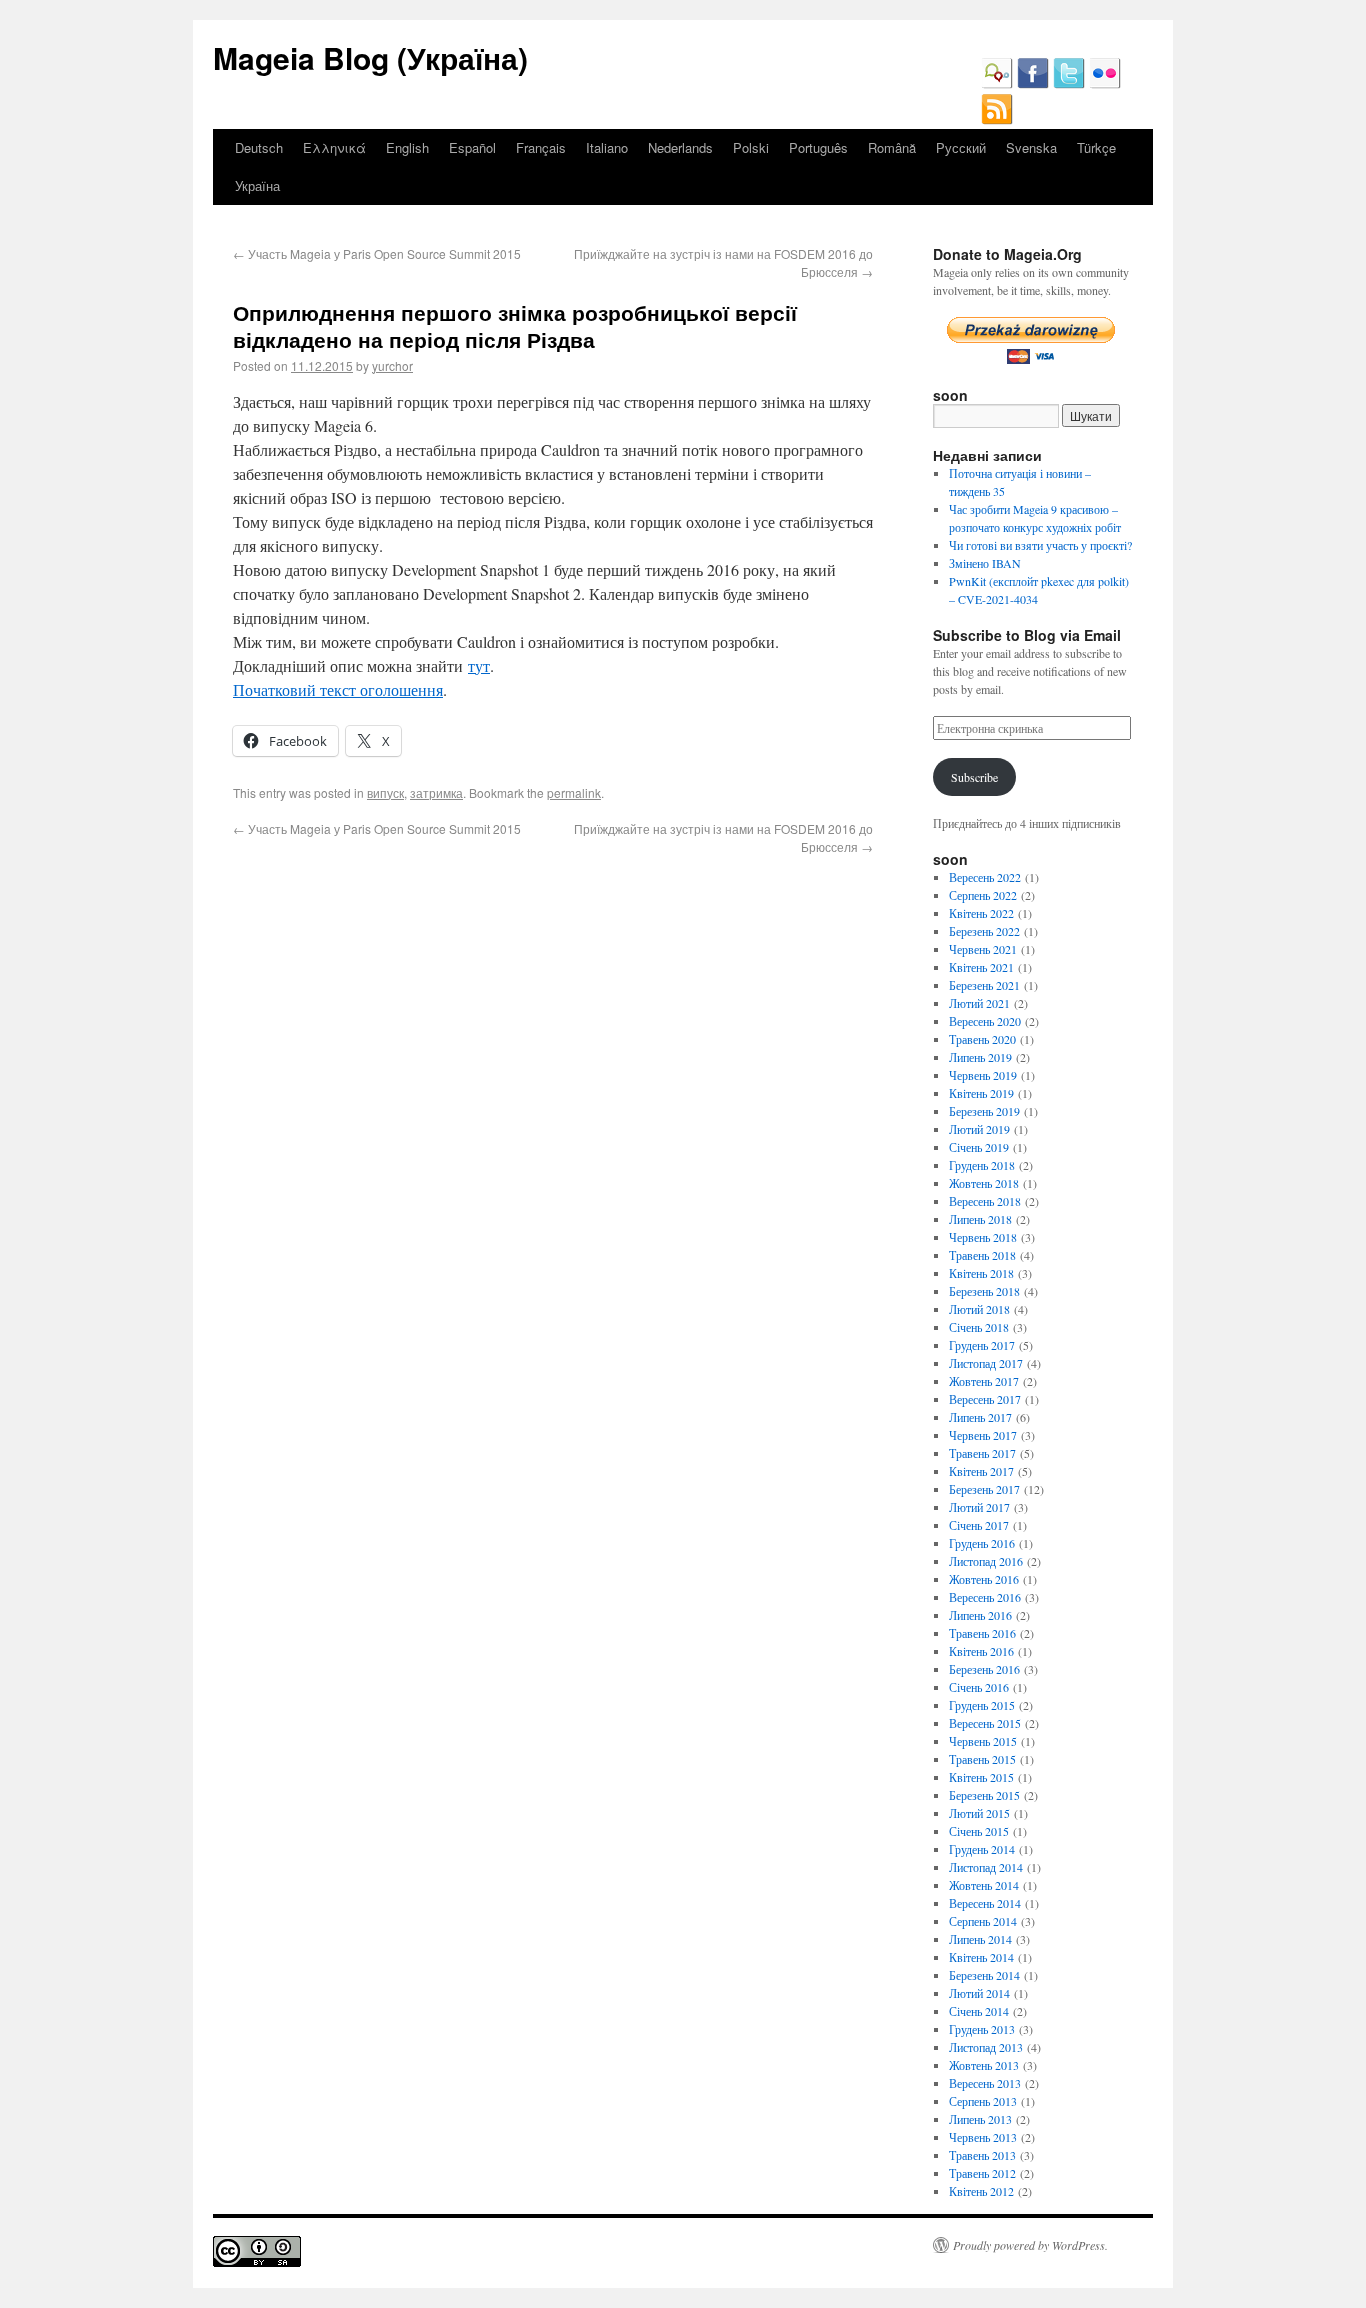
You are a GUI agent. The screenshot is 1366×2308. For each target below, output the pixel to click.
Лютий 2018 (979, 1309)
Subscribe (974, 777)
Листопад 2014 (986, 1867)
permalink (574, 792)
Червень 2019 (983, 1075)
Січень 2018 (979, 1327)
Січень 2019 (979, 1147)
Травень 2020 (982, 1039)
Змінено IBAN (985, 563)
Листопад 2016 (986, 1561)
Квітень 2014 (981, 1957)
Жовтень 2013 (984, 2065)
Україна (257, 185)
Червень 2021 (983, 949)
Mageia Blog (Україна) (370, 57)
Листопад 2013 (986, 2047)
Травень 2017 (982, 1453)
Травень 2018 (982, 1255)
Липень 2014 (980, 1939)
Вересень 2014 (985, 1903)
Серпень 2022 (983, 895)
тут (479, 665)
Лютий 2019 (979, 1129)
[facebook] (1033, 84)
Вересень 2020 (985, 1021)
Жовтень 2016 (984, 1579)
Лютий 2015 (979, 1813)
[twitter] (1069, 84)
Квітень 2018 (981, 1273)
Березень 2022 (984, 931)
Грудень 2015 (982, 1705)
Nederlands (680, 147)
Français (541, 147)
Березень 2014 (984, 1975)
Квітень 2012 (981, 2191)
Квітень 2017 (981, 1471)
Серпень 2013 (983, 2101)
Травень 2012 (982, 2173)
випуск (385, 792)
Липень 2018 (980, 1219)
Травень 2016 (982, 1633)
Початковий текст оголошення (338, 689)
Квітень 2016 (981, 1651)
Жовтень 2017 (984, 1381)
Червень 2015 (983, 1741)
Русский (961, 147)
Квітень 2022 (981, 913)
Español (472, 147)
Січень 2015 (979, 1831)
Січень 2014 (979, 2011)
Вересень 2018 (985, 1201)
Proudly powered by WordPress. (1030, 2245)
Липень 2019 (980, 1057)
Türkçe (1096, 147)
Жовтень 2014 (984, 1885)
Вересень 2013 (985, 2083)
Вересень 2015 (985, 1723)
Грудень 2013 (982, 2029)
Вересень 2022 (985, 877)
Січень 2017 (979, 1525)
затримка (436, 792)
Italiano (607, 147)
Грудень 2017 (982, 1345)
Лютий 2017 (979, 1507)
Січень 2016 (979, 1687)
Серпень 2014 (983, 1921)
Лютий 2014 (979, 1993)
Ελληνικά (334, 147)
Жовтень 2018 (984, 1183)
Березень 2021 (984, 985)
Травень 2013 (982, 2155)
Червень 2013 (983, 2137)
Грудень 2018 (982, 1165)
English (407, 147)
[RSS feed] (997, 120)
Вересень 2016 (985, 1597)
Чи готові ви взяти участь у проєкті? (1040, 545)
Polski (751, 147)
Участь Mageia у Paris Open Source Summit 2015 (377, 253)
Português (818, 147)
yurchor (392, 365)
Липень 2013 (980, 2119)
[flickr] (1105, 84)
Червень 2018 (983, 1237)
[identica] (997, 84)
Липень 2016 (980, 1615)
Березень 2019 (984, 1111)
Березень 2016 (984, 1669)
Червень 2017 (983, 1435)
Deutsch (259, 147)
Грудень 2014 (982, 1849)
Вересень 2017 (985, 1399)
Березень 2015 (984, 1795)
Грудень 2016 (982, 1543)
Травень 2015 (982, 1759)
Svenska (1031, 147)
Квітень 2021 (981, 967)
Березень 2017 (984, 1489)
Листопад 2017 (986, 1363)
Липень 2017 (980, 1417)
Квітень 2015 (981, 1777)
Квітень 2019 (981, 1093)
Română (892, 147)
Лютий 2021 (979, 1003)
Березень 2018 (984, 1291)
